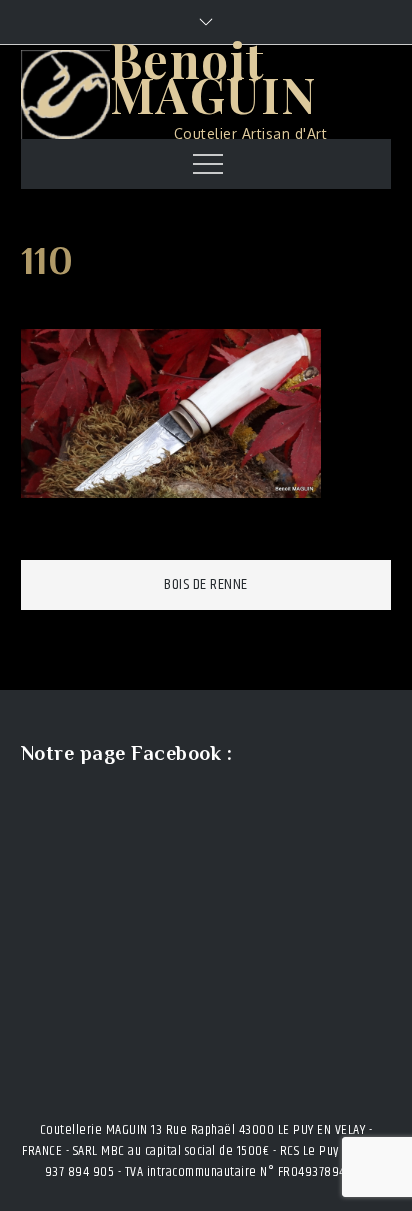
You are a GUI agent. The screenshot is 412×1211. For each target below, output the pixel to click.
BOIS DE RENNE (206, 584)
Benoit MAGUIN (213, 76)
